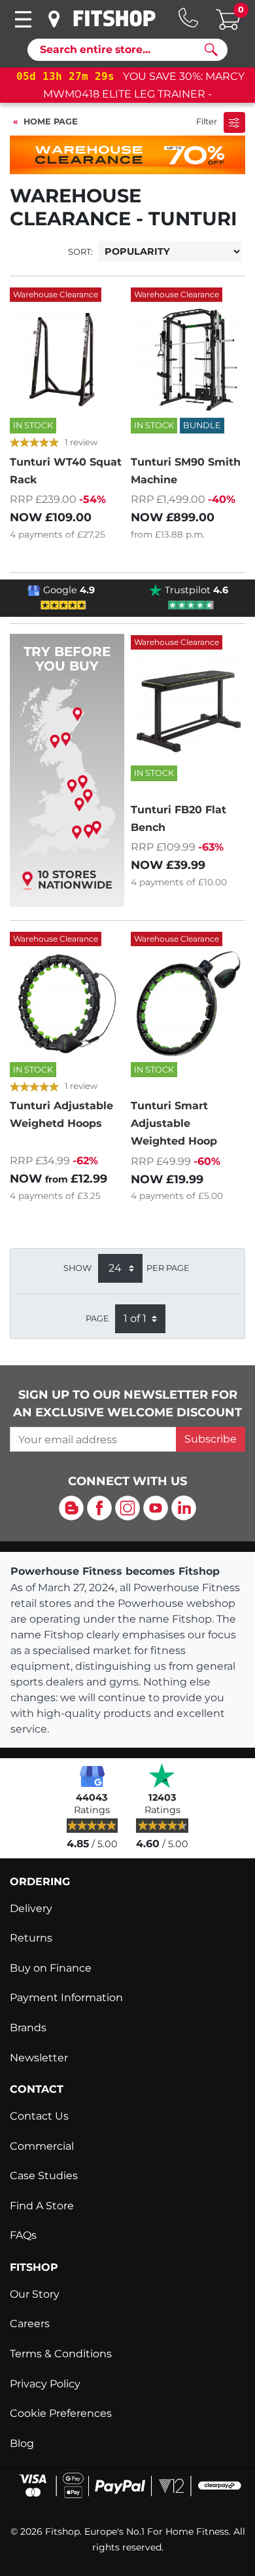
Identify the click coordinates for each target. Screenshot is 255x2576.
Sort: (80, 252)
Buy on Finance (51, 1968)
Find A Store (42, 2206)
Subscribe (211, 1439)
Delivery (31, 1908)
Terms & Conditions (61, 2354)
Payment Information (66, 1997)
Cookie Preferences (61, 2413)
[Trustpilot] (162, 1775)
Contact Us (39, 2116)
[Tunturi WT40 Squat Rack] (67, 359)
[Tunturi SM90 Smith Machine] (188, 359)
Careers (30, 2324)
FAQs (23, 2235)
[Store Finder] (55, 19)
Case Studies (44, 2176)
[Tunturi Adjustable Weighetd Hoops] (67, 1004)
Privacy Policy (45, 2384)
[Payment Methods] (127, 2485)
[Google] (92, 1775)
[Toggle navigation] (23, 19)
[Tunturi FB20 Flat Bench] (188, 707)
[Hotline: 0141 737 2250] (188, 18)
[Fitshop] (114, 18)
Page (97, 1318)
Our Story (35, 2294)
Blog (22, 2443)
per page (168, 1268)
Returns (31, 1938)
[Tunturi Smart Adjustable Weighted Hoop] (188, 1004)
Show (77, 1268)
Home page (51, 121)
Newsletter (39, 2058)
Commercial (42, 2146)
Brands (28, 2028)
